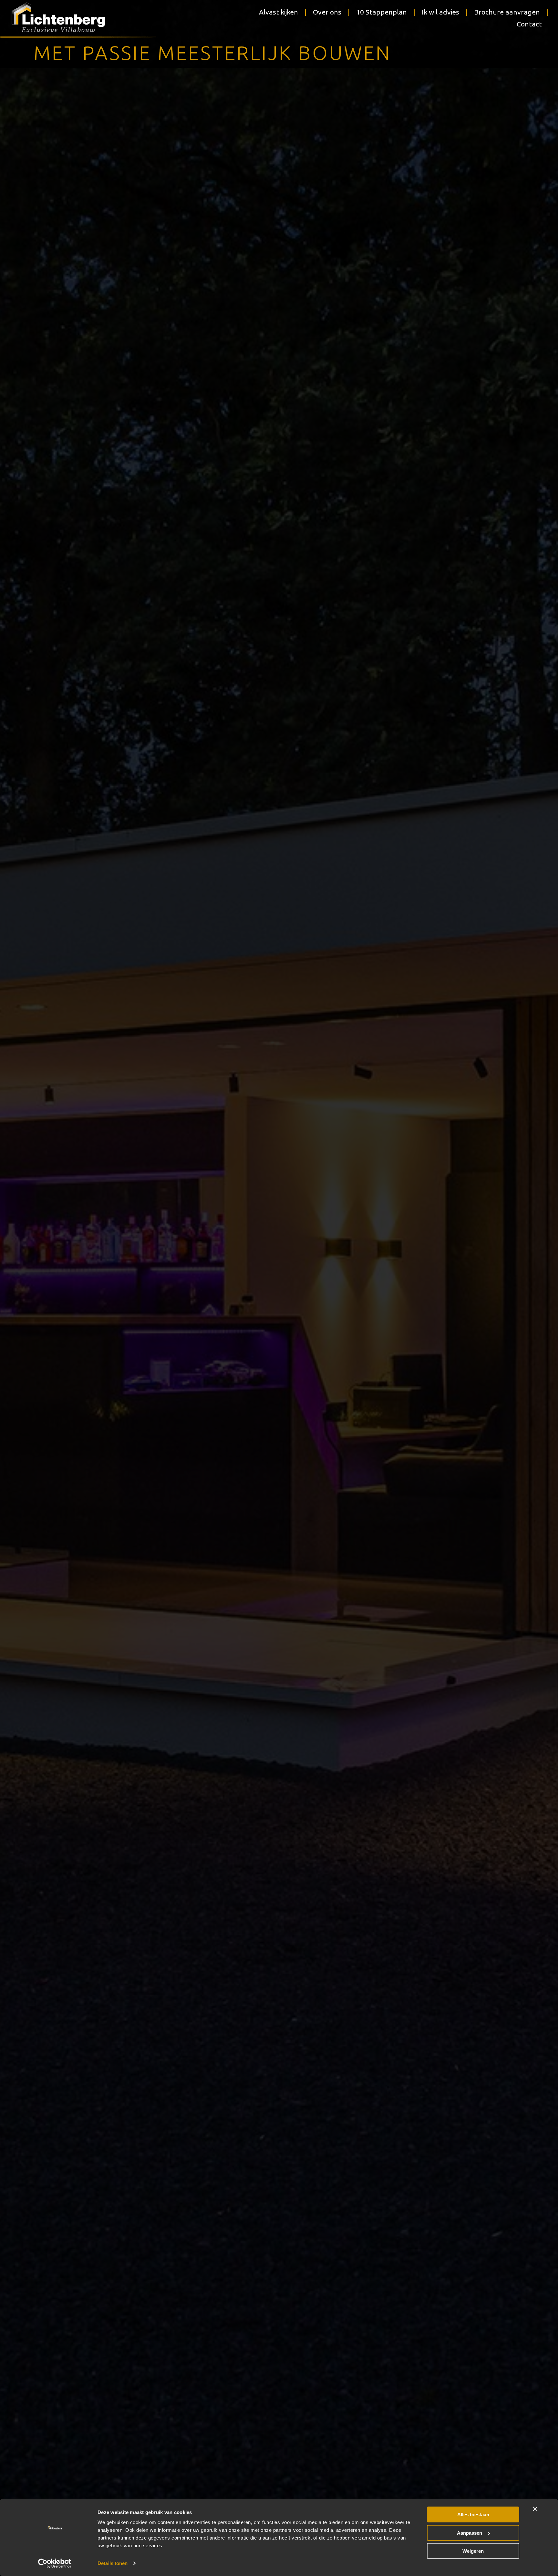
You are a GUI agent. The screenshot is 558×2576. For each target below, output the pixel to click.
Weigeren (473, 2551)
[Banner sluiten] (535, 2509)
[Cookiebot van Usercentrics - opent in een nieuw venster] (55, 2563)
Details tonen (113, 2563)
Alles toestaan (473, 2515)
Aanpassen (470, 2533)
